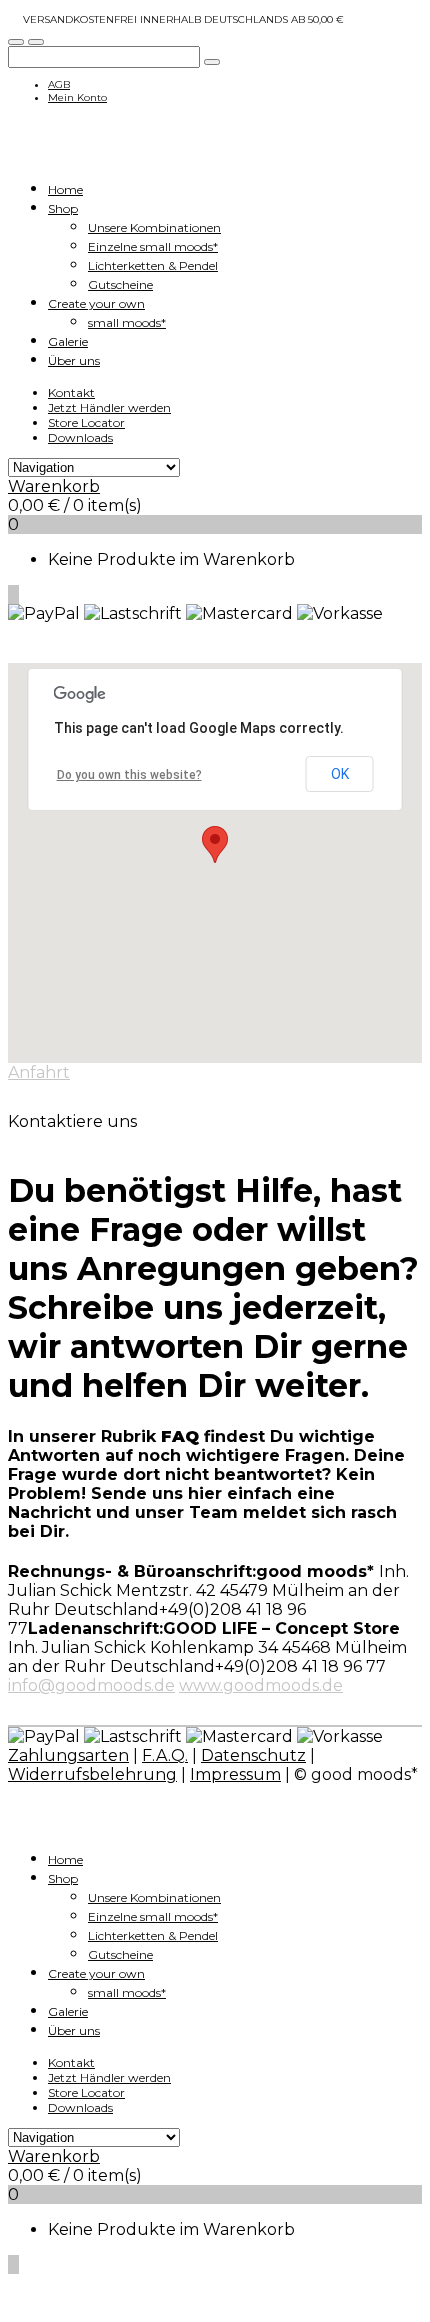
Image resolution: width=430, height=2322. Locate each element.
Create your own (96, 303)
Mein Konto (77, 97)
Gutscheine (120, 284)
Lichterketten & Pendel (153, 265)
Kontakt (71, 392)
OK (340, 774)
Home (65, 189)
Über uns (74, 360)
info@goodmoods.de (91, 1685)
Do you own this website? (129, 775)
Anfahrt (39, 1072)
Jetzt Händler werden (109, 407)
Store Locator (86, 422)
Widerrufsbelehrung (92, 1774)
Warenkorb (54, 486)
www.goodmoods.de (261, 1685)
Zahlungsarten (68, 1755)
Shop (63, 208)
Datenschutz (253, 1755)
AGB (59, 84)
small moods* (127, 322)
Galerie (68, 341)
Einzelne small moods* (153, 246)
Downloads (80, 437)
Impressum (235, 1774)
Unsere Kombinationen (154, 227)
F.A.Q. (165, 1755)
